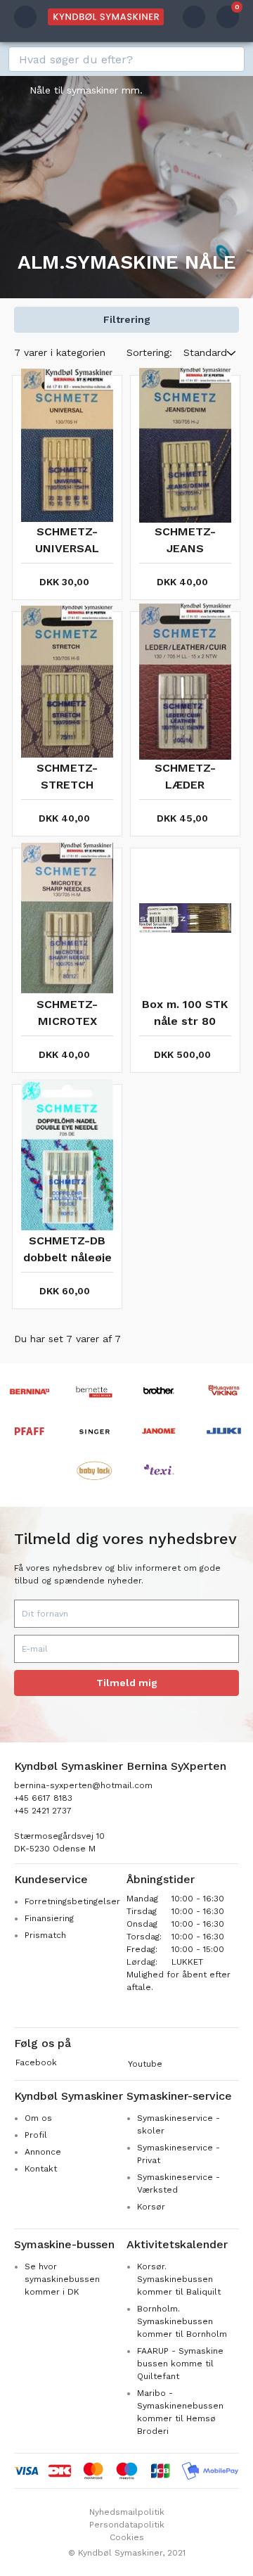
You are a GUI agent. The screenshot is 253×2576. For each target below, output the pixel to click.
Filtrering (127, 319)
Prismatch (45, 1935)
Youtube (145, 2064)
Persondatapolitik (127, 2525)
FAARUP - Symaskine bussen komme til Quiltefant (180, 2364)
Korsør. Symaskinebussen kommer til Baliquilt (179, 2279)
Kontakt (41, 2169)
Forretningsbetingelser (72, 1901)
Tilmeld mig (127, 1683)
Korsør (151, 2207)
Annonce (43, 2152)
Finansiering (49, 1918)
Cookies (127, 2537)
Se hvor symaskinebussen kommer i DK (62, 2279)
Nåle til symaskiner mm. (86, 90)
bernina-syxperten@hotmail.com (83, 1785)
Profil (36, 2135)
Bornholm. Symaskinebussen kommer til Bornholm (182, 2321)
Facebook (36, 2062)
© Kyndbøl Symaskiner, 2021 (127, 2553)
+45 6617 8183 (43, 1798)
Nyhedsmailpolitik (127, 2512)
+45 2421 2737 (43, 1811)
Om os (38, 2118)
